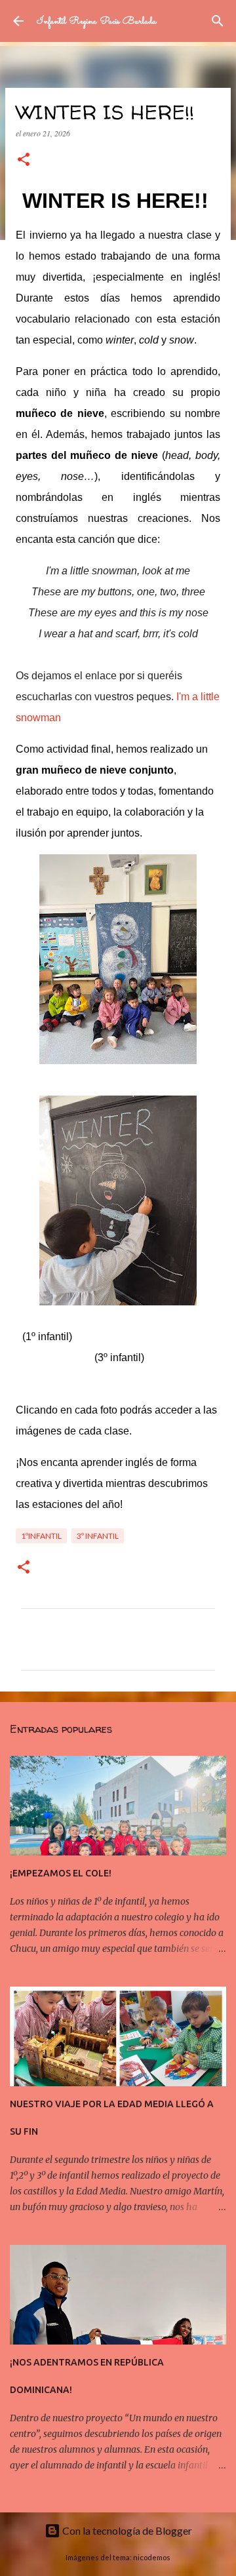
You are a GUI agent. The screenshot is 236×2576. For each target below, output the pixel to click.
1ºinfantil (41, 1536)
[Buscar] (218, 21)
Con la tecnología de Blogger (126, 2530)
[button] (24, 160)
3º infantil (98, 1536)
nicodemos (152, 2557)
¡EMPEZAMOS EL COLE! (61, 1873)
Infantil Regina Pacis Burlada (97, 21)
